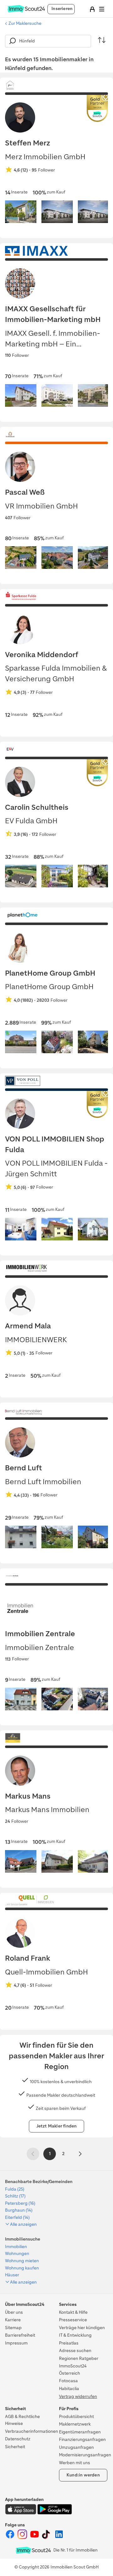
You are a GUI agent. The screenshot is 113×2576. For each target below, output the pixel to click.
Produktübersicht (76, 2417)
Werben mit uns (75, 2463)
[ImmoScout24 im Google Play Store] (55, 2513)
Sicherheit (15, 2447)
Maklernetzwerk (75, 2424)
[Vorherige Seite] (33, 2154)
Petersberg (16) (20, 2203)
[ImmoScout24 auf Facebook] (11, 2538)
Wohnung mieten (22, 2261)
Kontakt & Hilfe (73, 2312)
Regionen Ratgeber (79, 2358)
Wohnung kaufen (22, 2268)
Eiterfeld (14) (17, 2217)
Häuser (12, 2275)
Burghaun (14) (19, 2210)
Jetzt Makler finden (57, 2126)
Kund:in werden (83, 2475)
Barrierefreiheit (20, 2335)
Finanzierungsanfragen (82, 2440)
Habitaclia (69, 2389)
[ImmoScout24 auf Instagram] (23, 2538)
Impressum (16, 2343)
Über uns (14, 2312)
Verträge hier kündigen (82, 2328)
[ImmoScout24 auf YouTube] (35, 2538)
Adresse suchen (75, 2351)
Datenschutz (18, 2439)
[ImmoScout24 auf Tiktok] (47, 2538)
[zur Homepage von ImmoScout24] (26, 11)
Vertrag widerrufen (78, 2396)
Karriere (13, 2320)
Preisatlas (69, 2343)
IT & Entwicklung (75, 2335)
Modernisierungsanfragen (85, 2455)
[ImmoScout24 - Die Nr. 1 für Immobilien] (33, 2550)
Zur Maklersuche (25, 23)
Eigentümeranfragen (80, 2432)
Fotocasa (68, 2381)
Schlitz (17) (15, 2196)
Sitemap (13, 2328)
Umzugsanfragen (76, 2447)
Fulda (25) (15, 2189)
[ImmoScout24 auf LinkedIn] (59, 2538)
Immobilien (16, 2247)
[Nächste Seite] (80, 2154)
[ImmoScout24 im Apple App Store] (21, 2513)
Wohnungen (17, 2254)
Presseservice (73, 2320)
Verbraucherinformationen (32, 2431)
